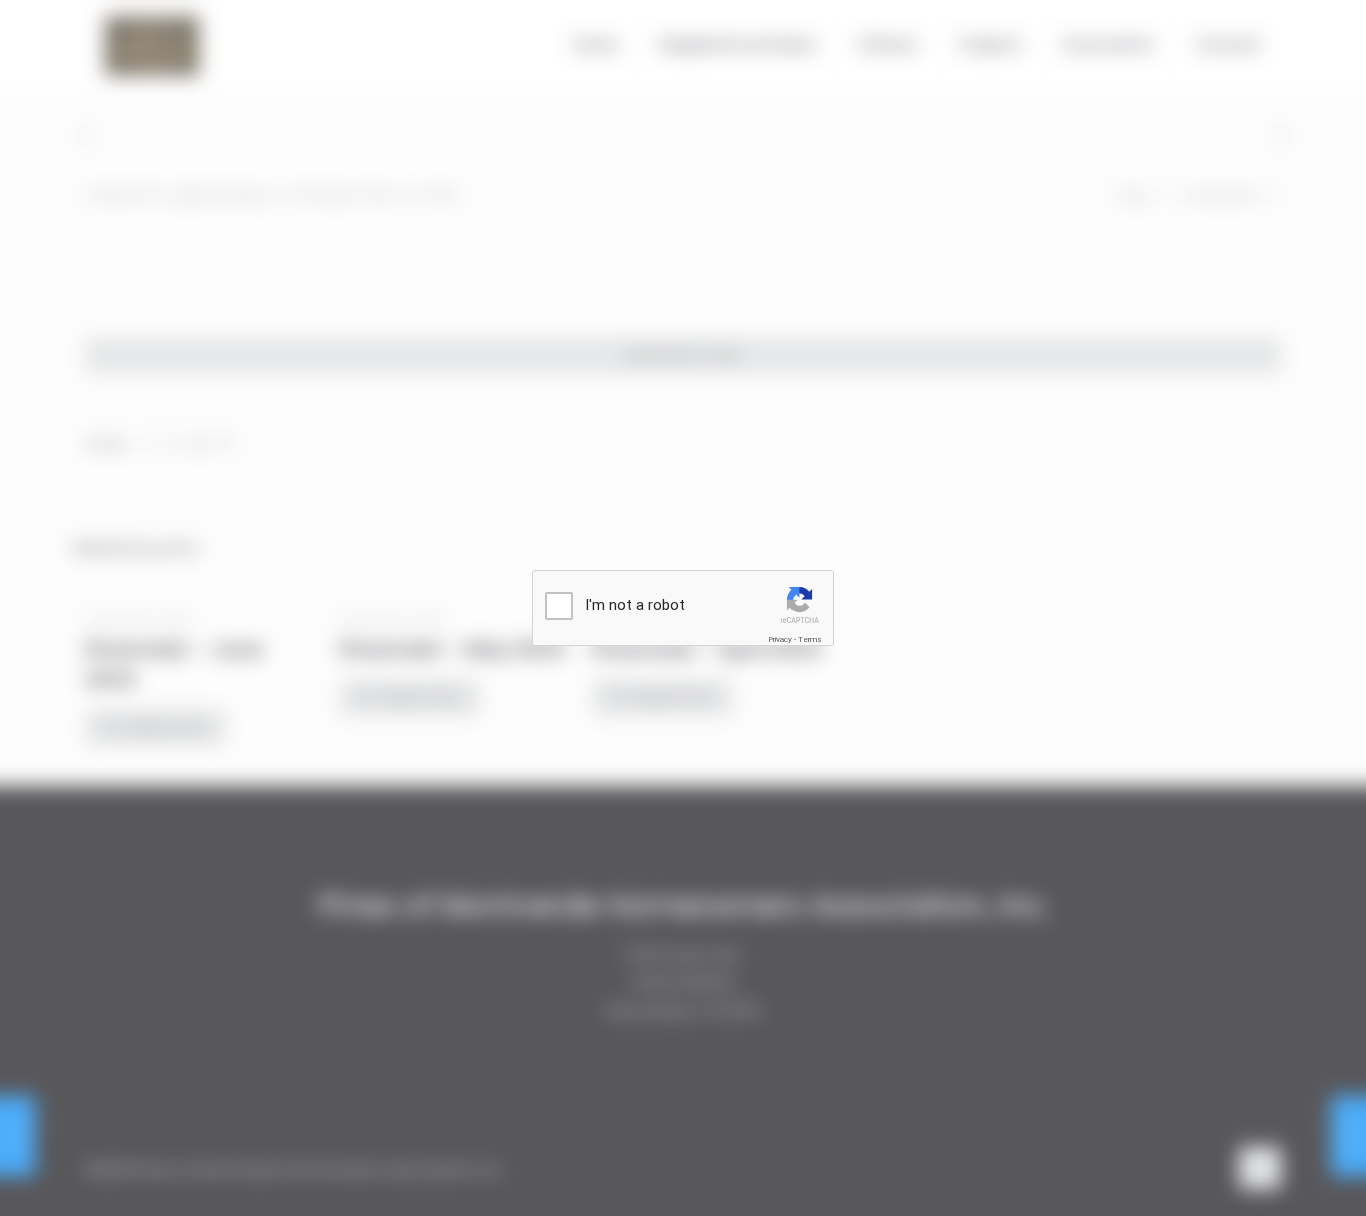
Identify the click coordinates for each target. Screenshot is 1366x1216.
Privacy (780, 639)
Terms (810, 639)
